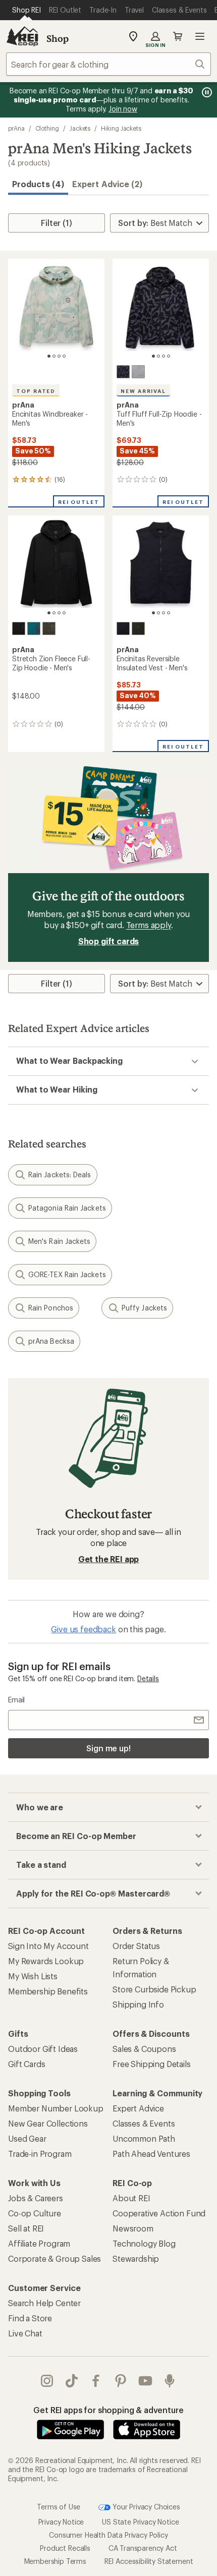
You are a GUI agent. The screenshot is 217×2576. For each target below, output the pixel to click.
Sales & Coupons (144, 2049)
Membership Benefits (48, 1991)
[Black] (19, 628)
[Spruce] (49, 628)
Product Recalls (65, 2548)
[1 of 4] (49, 356)
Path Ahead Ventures (151, 2154)
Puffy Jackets (144, 1308)
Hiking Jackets (121, 128)
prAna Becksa (51, 1341)
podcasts (170, 2381)
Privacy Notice (61, 2522)
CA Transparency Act (143, 2548)
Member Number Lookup (56, 2108)
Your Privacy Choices (145, 2506)
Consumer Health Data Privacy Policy (108, 2535)
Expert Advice (138, 2108)
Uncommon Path (144, 2138)
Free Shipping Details (152, 2064)
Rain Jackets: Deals (60, 1175)
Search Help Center (44, 2303)
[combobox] (108, 64)
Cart (178, 36)
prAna (16, 128)
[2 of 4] (54, 356)
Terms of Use (59, 2506)
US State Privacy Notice (140, 2522)
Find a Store (30, 2318)
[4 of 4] (64, 356)
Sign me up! (108, 1748)
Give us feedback (83, 1629)
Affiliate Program (39, 2243)
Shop (58, 38)
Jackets (80, 128)
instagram (47, 2381)
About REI (131, 2198)
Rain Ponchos (51, 1308)
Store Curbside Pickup (154, 1989)
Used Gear (27, 2138)
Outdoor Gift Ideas (43, 2049)
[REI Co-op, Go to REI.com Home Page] (22, 36)
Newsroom (133, 2228)
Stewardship (136, 2258)
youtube (146, 2381)
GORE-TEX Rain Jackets (67, 1274)
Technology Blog (144, 2243)
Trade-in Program (40, 2154)
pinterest (121, 2381)
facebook (96, 2381)
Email (16, 1700)
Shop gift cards (109, 941)
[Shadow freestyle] (123, 372)
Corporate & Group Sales (55, 2258)
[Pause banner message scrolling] (206, 92)
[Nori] (138, 628)
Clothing (47, 128)
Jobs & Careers (36, 2198)
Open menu (200, 36)
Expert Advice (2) (107, 184)
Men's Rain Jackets (59, 1241)
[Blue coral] (34, 628)
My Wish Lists (33, 1976)
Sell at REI (26, 2228)
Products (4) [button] (38, 184)
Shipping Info (138, 2004)
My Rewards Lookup (46, 1961)
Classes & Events (144, 2123)
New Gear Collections (48, 2123)
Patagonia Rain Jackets (67, 1208)
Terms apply (149, 925)
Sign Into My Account (48, 1946)
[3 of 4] (59, 356)
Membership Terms (55, 2561)
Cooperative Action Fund (159, 2213)
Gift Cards (26, 2064)
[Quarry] (138, 372)
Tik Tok (72, 2381)
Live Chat (25, 2333)
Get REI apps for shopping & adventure (108, 2410)
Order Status (136, 1946)
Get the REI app (109, 1559)
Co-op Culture (35, 2213)
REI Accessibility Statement (149, 2561)
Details (148, 1678)
